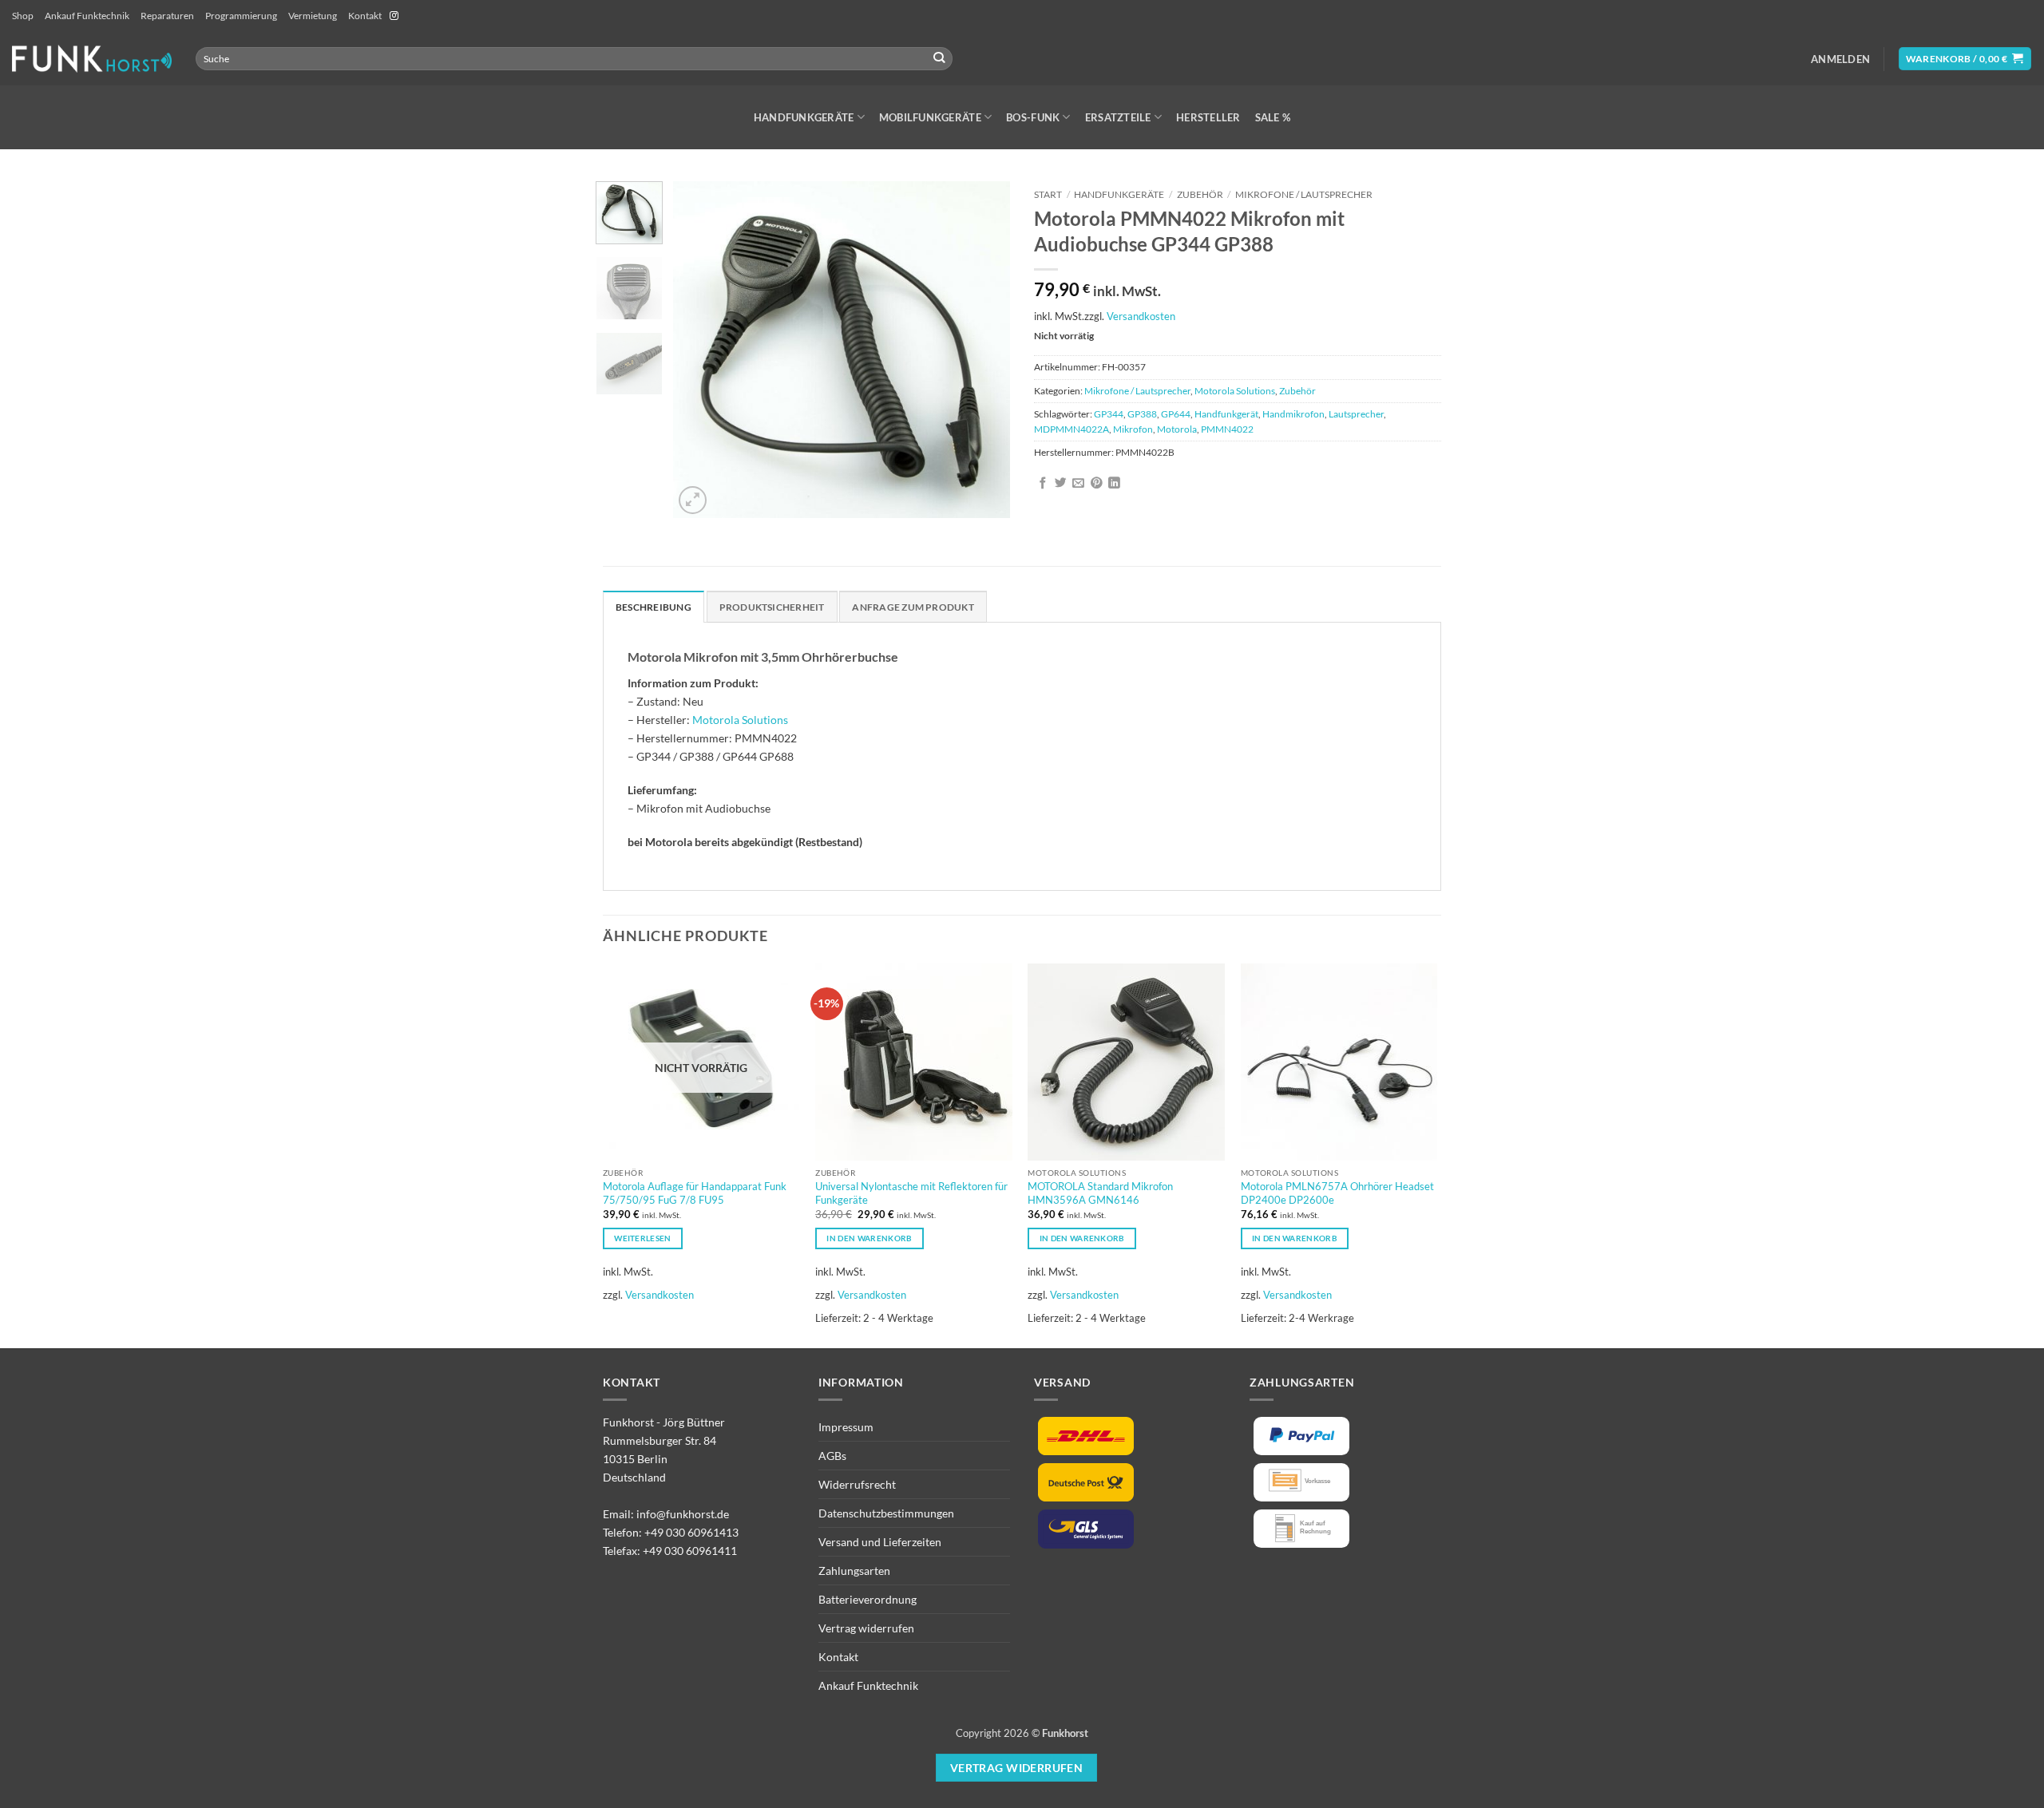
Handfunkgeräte (804, 117)
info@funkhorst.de (683, 1514)
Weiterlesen (642, 1238)
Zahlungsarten (854, 1571)
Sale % (1273, 117)
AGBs (832, 1456)
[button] (1840, 59)
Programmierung (241, 16)
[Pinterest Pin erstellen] (1097, 484)
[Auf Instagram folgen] (394, 16)
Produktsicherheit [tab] (772, 607)
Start (1048, 194)
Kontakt (365, 16)
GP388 (1142, 414)
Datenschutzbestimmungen (886, 1513)
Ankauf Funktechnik (87, 16)
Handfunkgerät (1226, 414)
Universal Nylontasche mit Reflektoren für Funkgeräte (911, 1193)
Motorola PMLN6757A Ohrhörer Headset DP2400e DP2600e (1337, 1193)
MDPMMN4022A (1072, 429)
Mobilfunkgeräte (930, 117)
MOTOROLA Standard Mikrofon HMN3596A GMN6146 (1100, 1193)
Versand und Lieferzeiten (880, 1542)
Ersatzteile (1118, 117)
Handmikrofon (1293, 414)
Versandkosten (1141, 316)
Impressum (846, 1427)
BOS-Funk (1033, 117)
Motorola (1177, 429)
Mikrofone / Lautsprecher (1304, 194)
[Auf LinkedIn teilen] (1114, 484)
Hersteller (1208, 117)
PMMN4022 (1227, 429)
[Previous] (700, 350)
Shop (23, 16)
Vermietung (313, 16)
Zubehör (1200, 194)
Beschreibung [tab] (654, 607)
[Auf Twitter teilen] (1061, 484)
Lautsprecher (1356, 414)
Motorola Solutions (1235, 391)
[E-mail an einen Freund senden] (1078, 484)
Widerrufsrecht (857, 1484)
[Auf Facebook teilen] (1043, 484)
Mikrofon (1133, 429)
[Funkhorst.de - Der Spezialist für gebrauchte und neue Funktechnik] (92, 59)
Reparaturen (167, 16)
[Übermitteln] (939, 59)
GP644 (1176, 414)
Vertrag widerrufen (866, 1628)
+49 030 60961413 (691, 1532)
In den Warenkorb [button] (869, 1238)
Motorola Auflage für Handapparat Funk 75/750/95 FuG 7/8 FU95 (695, 1193)
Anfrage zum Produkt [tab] (913, 607)
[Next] (984, 350)
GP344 (1109, 414)
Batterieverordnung (868, 1599)
